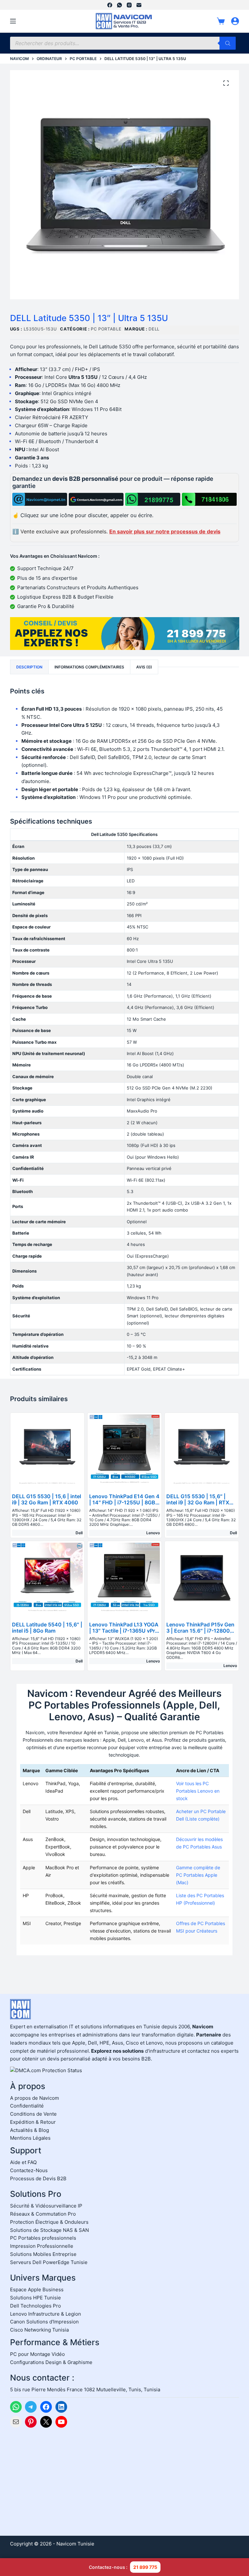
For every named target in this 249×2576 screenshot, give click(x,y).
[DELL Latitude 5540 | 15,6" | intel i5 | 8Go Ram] (47, 1578)
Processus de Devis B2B (38, 2178)
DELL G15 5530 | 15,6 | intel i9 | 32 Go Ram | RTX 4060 (47, 1499)
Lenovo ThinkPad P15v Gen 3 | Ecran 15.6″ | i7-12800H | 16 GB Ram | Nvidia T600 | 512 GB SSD (202, 1634)
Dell (154, 329)
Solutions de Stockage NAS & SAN (49, 2230)
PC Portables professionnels (43, 2238)
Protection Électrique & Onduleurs (49, 2222)
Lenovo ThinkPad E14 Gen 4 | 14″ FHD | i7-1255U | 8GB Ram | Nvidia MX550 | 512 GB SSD (124, 1506)
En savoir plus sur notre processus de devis (165, 531)
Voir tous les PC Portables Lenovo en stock (198, 1791)
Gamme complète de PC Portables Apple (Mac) (198, 1875)
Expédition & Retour (33, 2122)
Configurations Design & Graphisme (51, 2362)
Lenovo (153, 1533)
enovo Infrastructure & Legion (47, 2314)
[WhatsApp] (119, 5)
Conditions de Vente (33, 2114)
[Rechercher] (228, 43)
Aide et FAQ (23, 2162)
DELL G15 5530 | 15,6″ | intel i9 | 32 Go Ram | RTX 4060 (198, 1502)
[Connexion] (235, 21)
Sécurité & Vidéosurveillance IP (46, 2206)
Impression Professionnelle (42, 2246)
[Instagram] (129, 5)
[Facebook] (110, 5)
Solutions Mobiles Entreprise (43, 2254)
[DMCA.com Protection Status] (46, 2070)
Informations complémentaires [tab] (89, 667)
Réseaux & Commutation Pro (43, 2214)
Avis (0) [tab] (144, 667)
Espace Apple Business (37, 2290)
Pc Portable (106, 329)
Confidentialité (27, 2106)
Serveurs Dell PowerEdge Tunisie (49, 2262)
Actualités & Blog (30, 2130)
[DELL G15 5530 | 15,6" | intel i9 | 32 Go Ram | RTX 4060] (202, 1450)
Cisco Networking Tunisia (39, 2330)
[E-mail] (139, 5)
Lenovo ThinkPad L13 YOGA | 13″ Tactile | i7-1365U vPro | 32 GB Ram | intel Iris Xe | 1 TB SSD (124, 1634)
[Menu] (13, 21)
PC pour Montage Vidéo (37, 2354)
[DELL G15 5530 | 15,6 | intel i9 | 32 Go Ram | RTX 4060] (47, 1450)
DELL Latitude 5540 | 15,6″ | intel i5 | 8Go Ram (47, 1628)
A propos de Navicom (35, 2098)
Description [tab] (29, 667)
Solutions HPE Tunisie (36, 2298)
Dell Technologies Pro (36, 2306)
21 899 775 (145, 2567)
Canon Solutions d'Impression (44, 2322)
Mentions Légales (30, 2138)
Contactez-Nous (29, 2170)
